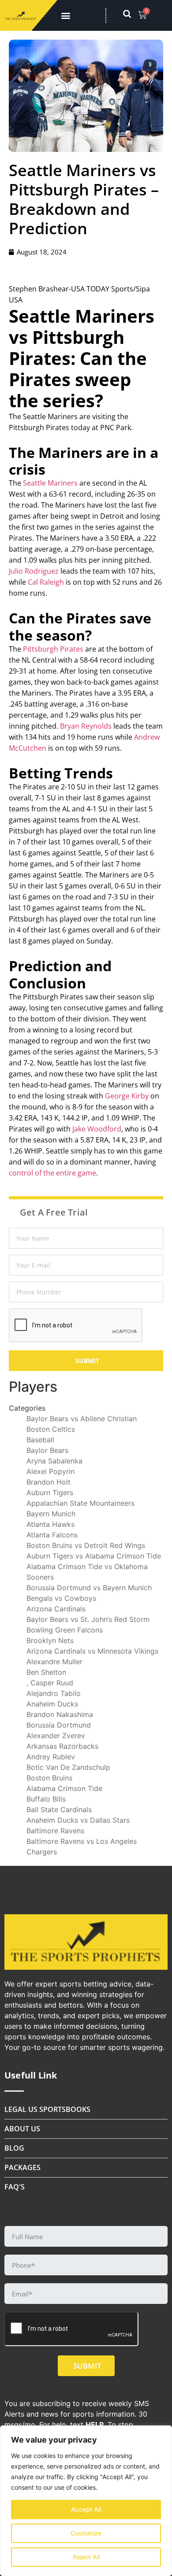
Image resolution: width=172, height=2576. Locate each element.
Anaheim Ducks (52, 1704)
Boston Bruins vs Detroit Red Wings (86, 1545)
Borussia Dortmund (59, 1725)
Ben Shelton (46, 1672)
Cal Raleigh (46, 582)
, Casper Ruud (50, 1683)
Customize (86, 2533)
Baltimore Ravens (55, 1831)
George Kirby (127, 1096)
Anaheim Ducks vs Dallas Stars (78, 1820)
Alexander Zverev (56, 1736)
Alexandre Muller (54, 1662)
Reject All (86, 2557)
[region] (86, 2501)
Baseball (40, 1440)
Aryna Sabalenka (54, 1461)
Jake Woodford (97, 1129)
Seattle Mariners (50, 483)
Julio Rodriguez (34, 571)
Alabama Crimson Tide (64, 1788)
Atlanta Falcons (52, 1535)
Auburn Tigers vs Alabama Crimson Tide (94, 1556)
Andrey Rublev (51, 1757)
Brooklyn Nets (50, 1640)
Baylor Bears (47, 1450)
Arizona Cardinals (56, 1609)
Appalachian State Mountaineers (80, 1503)
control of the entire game (52, 1173)
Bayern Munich (51, 1514)
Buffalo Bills (46, 1799)
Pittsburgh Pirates (53, 649)
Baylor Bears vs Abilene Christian (82, 1419)
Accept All (86, 2509)
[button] (65, 16)
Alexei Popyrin (50, 1471)
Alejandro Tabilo (54, 1693)
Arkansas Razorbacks (62, 1746)
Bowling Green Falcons (65, 1630)
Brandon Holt (49, 1482)
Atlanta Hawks (50, 1524)
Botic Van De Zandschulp (68, 1767)
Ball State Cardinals (59, 1809)
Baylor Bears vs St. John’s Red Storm (88, 1619)
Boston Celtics (51, 1429)
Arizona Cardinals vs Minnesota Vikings (92, 1651)
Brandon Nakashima (60, 1714)
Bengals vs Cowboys (61, 1598)
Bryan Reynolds (86, 726)
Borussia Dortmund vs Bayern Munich (89, 1588)
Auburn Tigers (50, 1493)
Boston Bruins (49, 1778)
